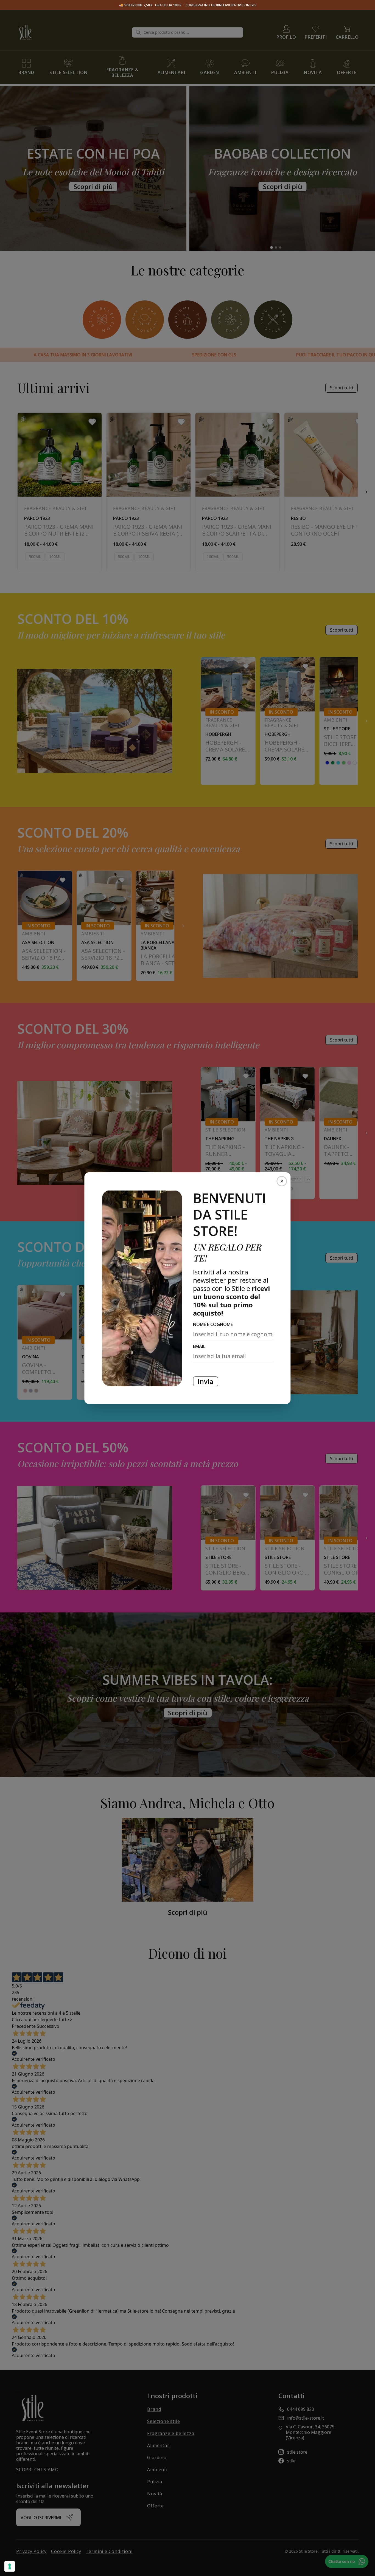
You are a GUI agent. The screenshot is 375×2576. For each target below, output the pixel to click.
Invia (205, 1381)
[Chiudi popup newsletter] (282, 1181)
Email (211, 1346)
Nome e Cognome (213, 1324)
